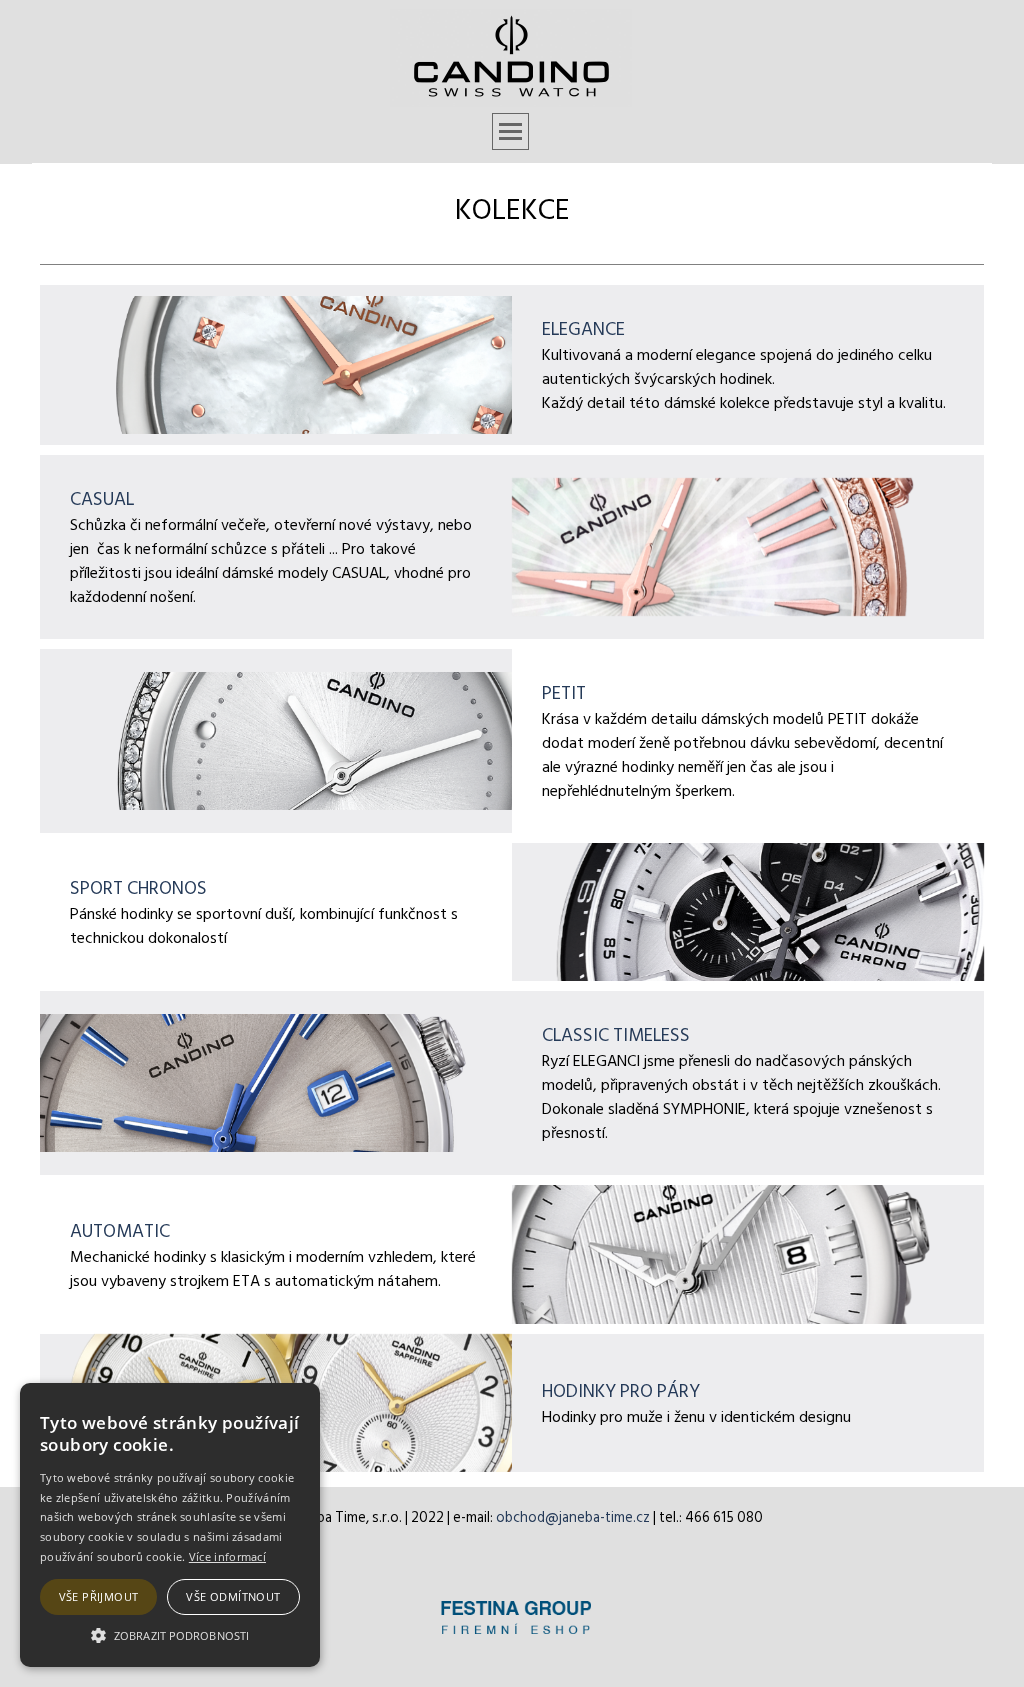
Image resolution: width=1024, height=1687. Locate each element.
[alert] (170, 1525)
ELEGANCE (583, 329)
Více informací (227, 1556)
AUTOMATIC (120, 1231)
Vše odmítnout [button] (233, 1596)
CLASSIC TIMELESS (616, 1035)
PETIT (564, 693)
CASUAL (102, 499)
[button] (170, 1633)
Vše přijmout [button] (99, 1596)
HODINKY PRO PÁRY (621, 1391)
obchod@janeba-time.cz (573, 1517)
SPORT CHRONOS (138, 888)
